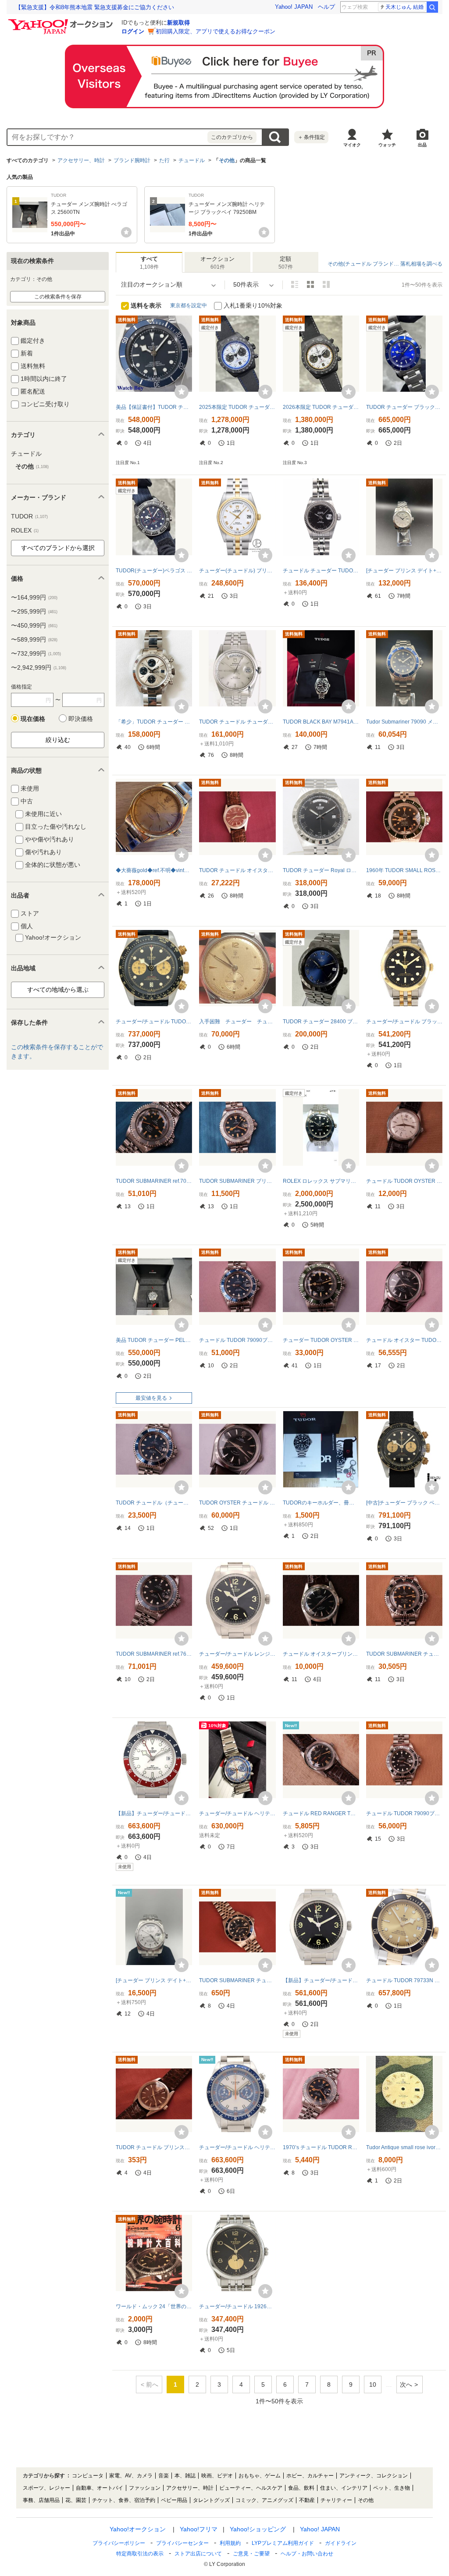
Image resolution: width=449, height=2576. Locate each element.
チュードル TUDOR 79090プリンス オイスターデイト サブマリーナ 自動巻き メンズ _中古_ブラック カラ (404, 1813)
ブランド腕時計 (132, 160)
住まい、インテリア (344, 2488)
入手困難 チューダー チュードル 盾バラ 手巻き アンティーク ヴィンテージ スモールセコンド (237, 1022)
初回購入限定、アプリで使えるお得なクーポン (216, 31)
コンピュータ (88, 2476)
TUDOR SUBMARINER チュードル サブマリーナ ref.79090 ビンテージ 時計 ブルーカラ (237, 1980)
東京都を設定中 (189, 305)
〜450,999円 (34, 625)
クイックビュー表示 (326, 284)
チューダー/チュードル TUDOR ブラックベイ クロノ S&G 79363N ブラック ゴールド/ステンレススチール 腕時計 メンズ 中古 (154, 1022)
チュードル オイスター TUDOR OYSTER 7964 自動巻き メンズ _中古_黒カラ (404, 1340)
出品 (422, 145)
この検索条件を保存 (58, 297)
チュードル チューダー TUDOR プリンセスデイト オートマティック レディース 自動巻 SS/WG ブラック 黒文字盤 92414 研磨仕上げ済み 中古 (321, 571)
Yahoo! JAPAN (294, 7)
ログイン (133, 31)
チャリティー (336, 2500)
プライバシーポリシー (119, 2543)
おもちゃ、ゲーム (260, 2476)
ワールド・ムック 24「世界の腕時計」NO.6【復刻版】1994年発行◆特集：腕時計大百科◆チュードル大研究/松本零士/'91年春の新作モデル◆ (154, 2306)
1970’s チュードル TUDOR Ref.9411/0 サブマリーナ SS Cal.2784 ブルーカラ (321, 2147)
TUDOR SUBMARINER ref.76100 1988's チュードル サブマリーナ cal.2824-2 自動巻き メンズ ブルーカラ (154, 1654)
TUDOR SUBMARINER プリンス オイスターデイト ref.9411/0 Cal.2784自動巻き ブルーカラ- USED (237, 1181)
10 (373, 2384)
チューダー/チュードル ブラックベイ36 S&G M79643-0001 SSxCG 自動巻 (404, 1022)
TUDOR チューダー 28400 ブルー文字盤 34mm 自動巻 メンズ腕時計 (321, 1022)
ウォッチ (387, 145)
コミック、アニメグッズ (264, 2500)
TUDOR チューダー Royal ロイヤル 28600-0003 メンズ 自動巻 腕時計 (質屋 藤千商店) (321, 870)
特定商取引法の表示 (140, 2554)
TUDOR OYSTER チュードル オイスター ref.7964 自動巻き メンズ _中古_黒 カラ (237, 1503)
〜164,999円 (34, 597)
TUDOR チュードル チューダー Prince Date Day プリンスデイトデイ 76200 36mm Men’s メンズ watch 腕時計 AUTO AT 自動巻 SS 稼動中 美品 (237, 722)
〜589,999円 (34, 639)
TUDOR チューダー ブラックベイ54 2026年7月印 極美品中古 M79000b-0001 (404, 407)
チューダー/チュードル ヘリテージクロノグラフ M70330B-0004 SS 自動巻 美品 (237, 1813)
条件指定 (311, 137)
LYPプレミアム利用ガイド (283, 2543)
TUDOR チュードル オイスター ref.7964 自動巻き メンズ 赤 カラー (237, 870)
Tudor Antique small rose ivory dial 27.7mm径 (404, 2147)
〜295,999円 (34, 611)
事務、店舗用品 (41, 2500)
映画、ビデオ (217, 2476)
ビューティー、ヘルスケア (251, 2488)
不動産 (307, 2500)
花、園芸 (76, 2500)
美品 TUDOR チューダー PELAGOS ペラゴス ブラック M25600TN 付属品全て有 (154, 1340)
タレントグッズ (211, 2500)
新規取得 (178, 23)
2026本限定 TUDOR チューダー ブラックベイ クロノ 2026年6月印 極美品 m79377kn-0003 (321, 407)
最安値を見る (151, 1398)
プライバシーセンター (182, 2543)
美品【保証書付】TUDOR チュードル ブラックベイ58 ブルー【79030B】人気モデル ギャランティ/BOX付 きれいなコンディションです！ (154, 407)
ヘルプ (326, 7)
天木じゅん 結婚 (404, 7)
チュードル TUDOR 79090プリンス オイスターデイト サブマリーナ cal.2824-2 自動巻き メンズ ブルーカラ (237, 1340)
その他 (227, 160)
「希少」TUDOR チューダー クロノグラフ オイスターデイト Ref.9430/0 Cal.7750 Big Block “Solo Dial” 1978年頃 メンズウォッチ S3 (154, 722)
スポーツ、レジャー (46, 2488)
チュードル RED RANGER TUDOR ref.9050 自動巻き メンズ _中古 (321, 1813)
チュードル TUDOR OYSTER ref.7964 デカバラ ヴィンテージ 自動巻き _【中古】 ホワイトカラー (404, 1181)
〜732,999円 (36, 653)
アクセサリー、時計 (81, 160)
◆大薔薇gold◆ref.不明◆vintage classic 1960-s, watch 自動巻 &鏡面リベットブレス (154, 870)
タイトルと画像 (295, 284)
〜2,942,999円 (39, 667)
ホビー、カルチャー (310, 2476)
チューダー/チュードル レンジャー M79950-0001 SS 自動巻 (237, 1654)
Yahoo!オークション (138, 2529)
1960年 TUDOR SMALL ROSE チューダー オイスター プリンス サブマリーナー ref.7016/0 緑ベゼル (404, 870)
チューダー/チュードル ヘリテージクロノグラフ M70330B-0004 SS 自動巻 (237, 2147)
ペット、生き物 (392, 2488)
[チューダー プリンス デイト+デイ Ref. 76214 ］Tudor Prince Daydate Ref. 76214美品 (404, 571)
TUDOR (29, 516)
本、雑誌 (185, 2476)
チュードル (192, 160)
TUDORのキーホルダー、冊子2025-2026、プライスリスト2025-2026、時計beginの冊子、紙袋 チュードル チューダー (321, 1503)
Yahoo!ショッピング (258, 2529)
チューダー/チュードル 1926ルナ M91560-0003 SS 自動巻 (237, 2306)
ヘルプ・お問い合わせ (307, 2554)
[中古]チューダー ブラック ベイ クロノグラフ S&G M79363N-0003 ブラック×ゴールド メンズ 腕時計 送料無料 (404, 1503)
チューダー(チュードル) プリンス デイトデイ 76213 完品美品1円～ (237, 571)
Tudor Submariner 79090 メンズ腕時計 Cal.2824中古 (404, 722)
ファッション (145, 2488)
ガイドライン (341, 2543)
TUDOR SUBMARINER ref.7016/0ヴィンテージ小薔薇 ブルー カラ (154, 1181)
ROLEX (25, 530)
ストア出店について (198, 2554)
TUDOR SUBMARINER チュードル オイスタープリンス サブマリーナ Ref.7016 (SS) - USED (404, 1654)
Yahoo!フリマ (199, 2529)
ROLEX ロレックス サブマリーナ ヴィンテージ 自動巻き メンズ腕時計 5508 (321, 1181)
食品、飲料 (301, 2488)
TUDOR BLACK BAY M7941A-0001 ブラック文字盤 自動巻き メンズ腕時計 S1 (321, 722)
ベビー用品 (174, 2500)
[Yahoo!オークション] (62, 21)
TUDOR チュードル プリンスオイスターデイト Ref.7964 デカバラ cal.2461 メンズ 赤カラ (154, 2147)
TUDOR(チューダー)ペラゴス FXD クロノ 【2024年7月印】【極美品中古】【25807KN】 (154, 571)
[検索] (432, 7)
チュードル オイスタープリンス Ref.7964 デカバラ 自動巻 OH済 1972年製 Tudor (321, 1654)
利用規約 (230, 2543)
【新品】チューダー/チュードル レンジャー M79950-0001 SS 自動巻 (321, 1980)
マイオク (352, 145)
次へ (406, 2384)
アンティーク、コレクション (374, 2476)
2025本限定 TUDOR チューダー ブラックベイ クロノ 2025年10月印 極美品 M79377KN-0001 (237, 407)
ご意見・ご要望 (251, 2554)
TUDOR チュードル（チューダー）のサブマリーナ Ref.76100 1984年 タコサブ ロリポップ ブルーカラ (154, 1503)
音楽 (164, 2476)
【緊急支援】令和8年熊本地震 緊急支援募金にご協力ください (95, 7)
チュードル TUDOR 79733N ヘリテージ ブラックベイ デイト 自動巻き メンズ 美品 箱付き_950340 (404, 1980)
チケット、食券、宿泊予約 (124, 2500)
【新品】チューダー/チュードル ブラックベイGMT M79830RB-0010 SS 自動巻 (154, 1813)
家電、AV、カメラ (131, 2476)
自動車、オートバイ (100, 2488)
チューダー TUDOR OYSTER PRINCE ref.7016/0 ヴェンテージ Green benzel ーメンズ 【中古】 (321, 1340)
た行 (164, 160)
